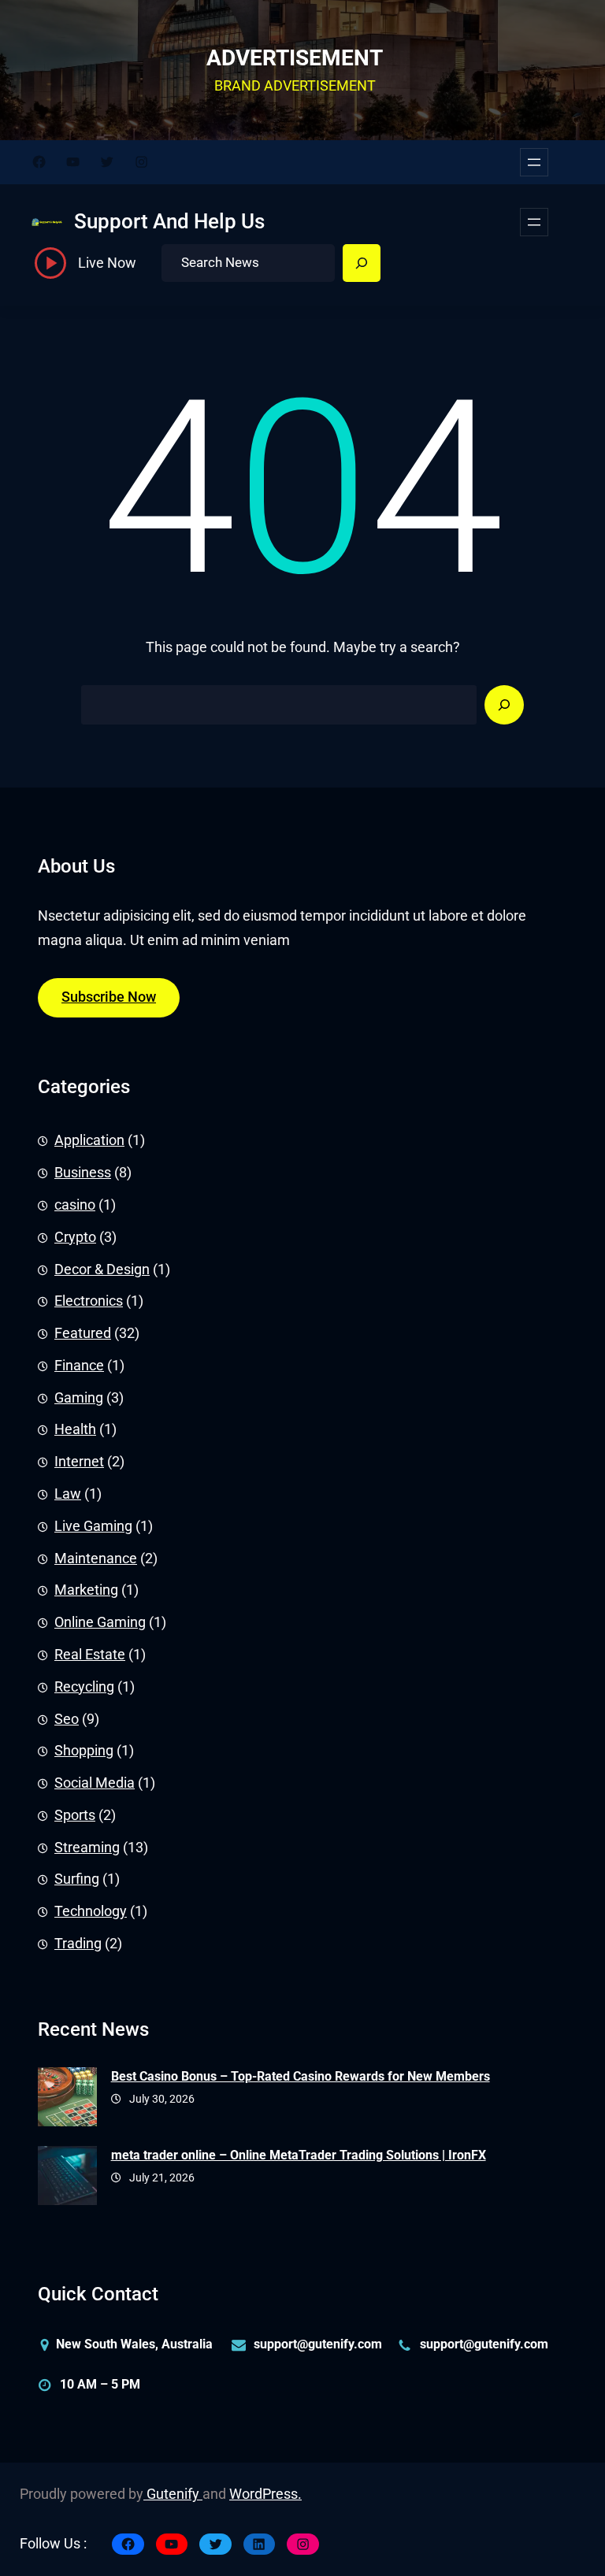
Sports (75, 1815)
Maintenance (96, 1559)
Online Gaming (100, 1622)
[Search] (362, 263)
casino (75, 1205)
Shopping (84, 1751)
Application (89, 1140)
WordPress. (265, 2494)
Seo (67, 1719)
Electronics (89, 1301)
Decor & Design (102, 1269)
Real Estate (90, 1655)
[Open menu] (534, 162)
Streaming (87, 1848)
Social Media (95, 1783)
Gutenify (173, 2494)
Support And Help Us (169, 221)
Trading (78, 1944)
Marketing (86, 1590)
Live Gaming (93, 1526)
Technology (91, 1911)
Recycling (84, 1687)
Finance (79, 1366)
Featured (83, 1333)
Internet (79, 1462)
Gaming (79, 1398)
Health (75, 1429)
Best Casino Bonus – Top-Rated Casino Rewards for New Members (301, 2076)
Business (83, 1173)
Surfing (77, 1879)
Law (68, 1494)
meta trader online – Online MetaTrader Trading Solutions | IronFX (299, 2155)
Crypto (75, 1237)
